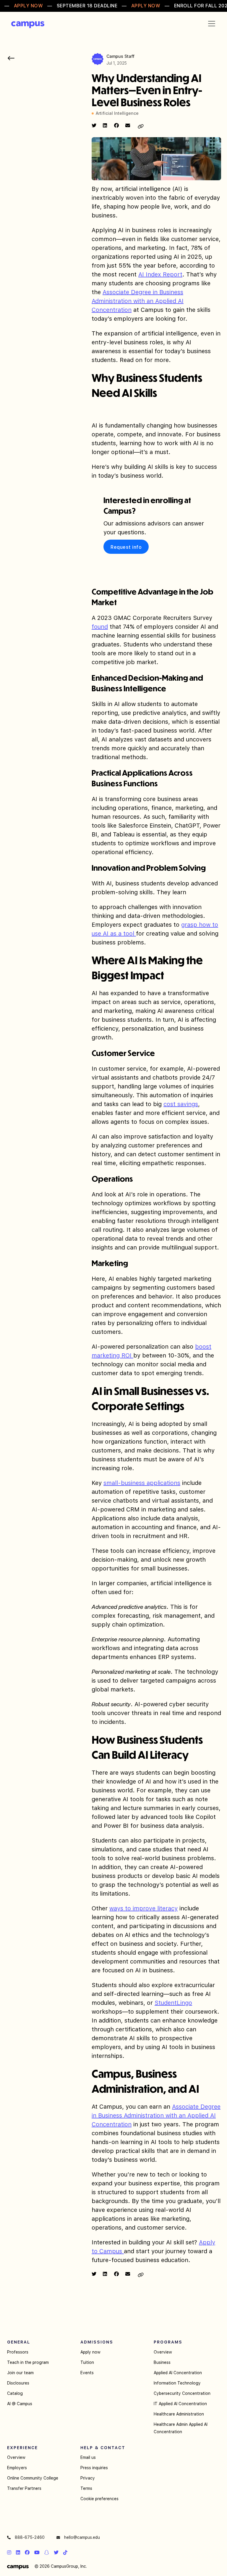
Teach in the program (28, 2362)
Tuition (87, 2362)
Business (162, 2362)
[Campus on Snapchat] (47, 2552)
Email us (88, 2457)
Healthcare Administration (179, 2414)
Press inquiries (94, 2468)
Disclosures (18, 2383)
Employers (17, 2468)
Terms (86, 2488)
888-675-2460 (29, 2537)
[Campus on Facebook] (27, 2552)
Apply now (90, 2352)
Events (87, 2373)
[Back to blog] (11, 58)
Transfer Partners (24, 2488)
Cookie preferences (99, 2499)
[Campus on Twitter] (56, 2552)
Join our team (20, 2373)
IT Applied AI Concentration (180, 2404)
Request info (126, 547)
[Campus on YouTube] (37, 2552)
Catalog (15, 2393)
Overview (163, 2352)
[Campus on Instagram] (9, 2552)
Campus (28, 25)
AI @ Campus (20, 2404)
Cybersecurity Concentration (182, 2393)
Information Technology (177, 2383)
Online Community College (33, 2478)
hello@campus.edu (81, 2537)
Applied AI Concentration (178, 2373)
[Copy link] (141, 127)
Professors (18, 2352)
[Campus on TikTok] (65, 2552)
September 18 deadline (87, 6)
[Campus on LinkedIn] (18, 2552)
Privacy (88, 2478)
